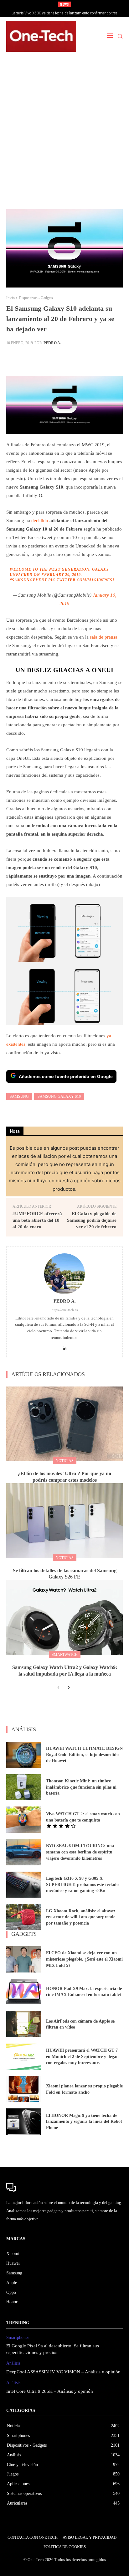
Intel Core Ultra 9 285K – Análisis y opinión (50, 2391)
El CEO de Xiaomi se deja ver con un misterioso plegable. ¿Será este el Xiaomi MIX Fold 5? (84, 1959)
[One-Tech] (41, 36)
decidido (40, 521)
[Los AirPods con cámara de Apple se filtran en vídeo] (24, 2024)
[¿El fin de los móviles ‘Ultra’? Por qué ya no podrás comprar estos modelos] (64, 1424)
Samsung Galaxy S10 (59, 1096)
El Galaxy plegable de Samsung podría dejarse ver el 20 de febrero (92, 1220)
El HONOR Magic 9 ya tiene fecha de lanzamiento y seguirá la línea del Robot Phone (84, 2122)
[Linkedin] (65, 1347)
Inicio (10, 298)
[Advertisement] (64, 134)
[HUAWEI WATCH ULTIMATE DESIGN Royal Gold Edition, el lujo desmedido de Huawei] (24, 1755)
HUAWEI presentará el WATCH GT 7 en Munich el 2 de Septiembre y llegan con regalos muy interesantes (82, 2056)
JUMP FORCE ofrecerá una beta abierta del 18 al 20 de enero (37, 1220)
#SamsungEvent (28, 580)
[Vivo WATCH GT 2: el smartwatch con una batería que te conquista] (24, 1820)
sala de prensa (104, 637)
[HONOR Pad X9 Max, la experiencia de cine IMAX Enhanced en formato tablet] (24, 1992)
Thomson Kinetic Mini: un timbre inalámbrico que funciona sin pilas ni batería (81, 1787)
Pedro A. (52, 343)
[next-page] (68, 1688)
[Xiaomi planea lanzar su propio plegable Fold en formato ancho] (24, 2089)
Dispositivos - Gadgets (36, 298)
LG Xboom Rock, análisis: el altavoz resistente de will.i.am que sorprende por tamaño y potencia (81, 1917)
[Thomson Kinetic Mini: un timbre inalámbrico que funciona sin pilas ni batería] (24, 1787)
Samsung (19, 1096)
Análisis (13, 2363)
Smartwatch (65, 1655)
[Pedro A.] (64, 1274)
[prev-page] (58, 1688)
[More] (111, 358)
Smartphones (18, 2338)
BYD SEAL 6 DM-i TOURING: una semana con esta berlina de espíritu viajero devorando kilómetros (80, 1852)
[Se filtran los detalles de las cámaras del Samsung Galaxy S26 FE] (64, 1521)
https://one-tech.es (65, 1310)
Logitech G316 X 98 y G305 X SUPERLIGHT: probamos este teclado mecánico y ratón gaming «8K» (82, 1884)
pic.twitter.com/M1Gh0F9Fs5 (81, 580)
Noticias (65, 1461)
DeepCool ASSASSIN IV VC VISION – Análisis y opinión (63, 2372)
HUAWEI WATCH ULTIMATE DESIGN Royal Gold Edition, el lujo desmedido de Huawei (84, 1754)
